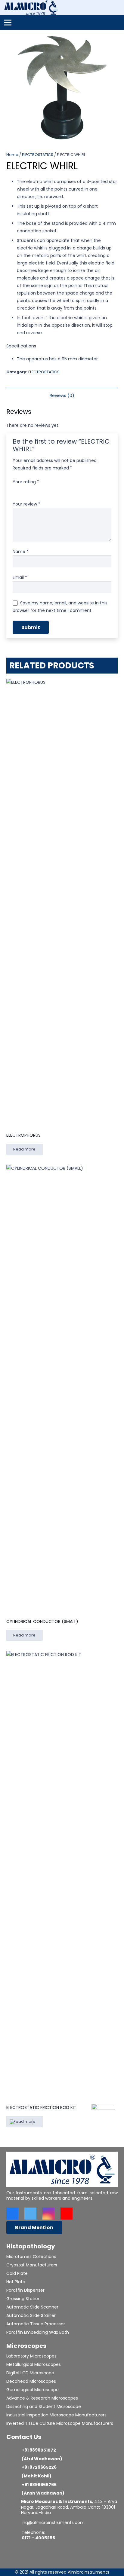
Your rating (26, 482)
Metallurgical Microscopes (34, 2364)
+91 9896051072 (39, 2450)
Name (21, 552)
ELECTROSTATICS (38, 155)
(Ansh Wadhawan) (43, 2493)
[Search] (116, 8)
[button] (116, 38)
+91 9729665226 (39, 2467)
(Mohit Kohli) (37, 2476)
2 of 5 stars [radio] (25, 490)
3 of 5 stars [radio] (34, 490)
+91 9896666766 (39, 2485)
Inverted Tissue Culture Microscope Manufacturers (60, 2423)
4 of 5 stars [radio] (42, 490)
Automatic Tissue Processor (36, 2324)
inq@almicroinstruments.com (53, 2523)
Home (12, 155)
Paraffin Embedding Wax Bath (38, 2332)
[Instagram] (48, 2214)
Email (20, 577)
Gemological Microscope (33, 2390)
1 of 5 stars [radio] (17, 490)
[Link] (31, 8)
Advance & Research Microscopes (42, 2398)
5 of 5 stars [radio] (51, 490)
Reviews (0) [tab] (62, 396)
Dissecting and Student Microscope (44, 2406)
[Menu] (8, 23)
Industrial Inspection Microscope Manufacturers (56, 2415)
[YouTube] (67, 2214)
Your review (26, 504)
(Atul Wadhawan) (42, 2459)
